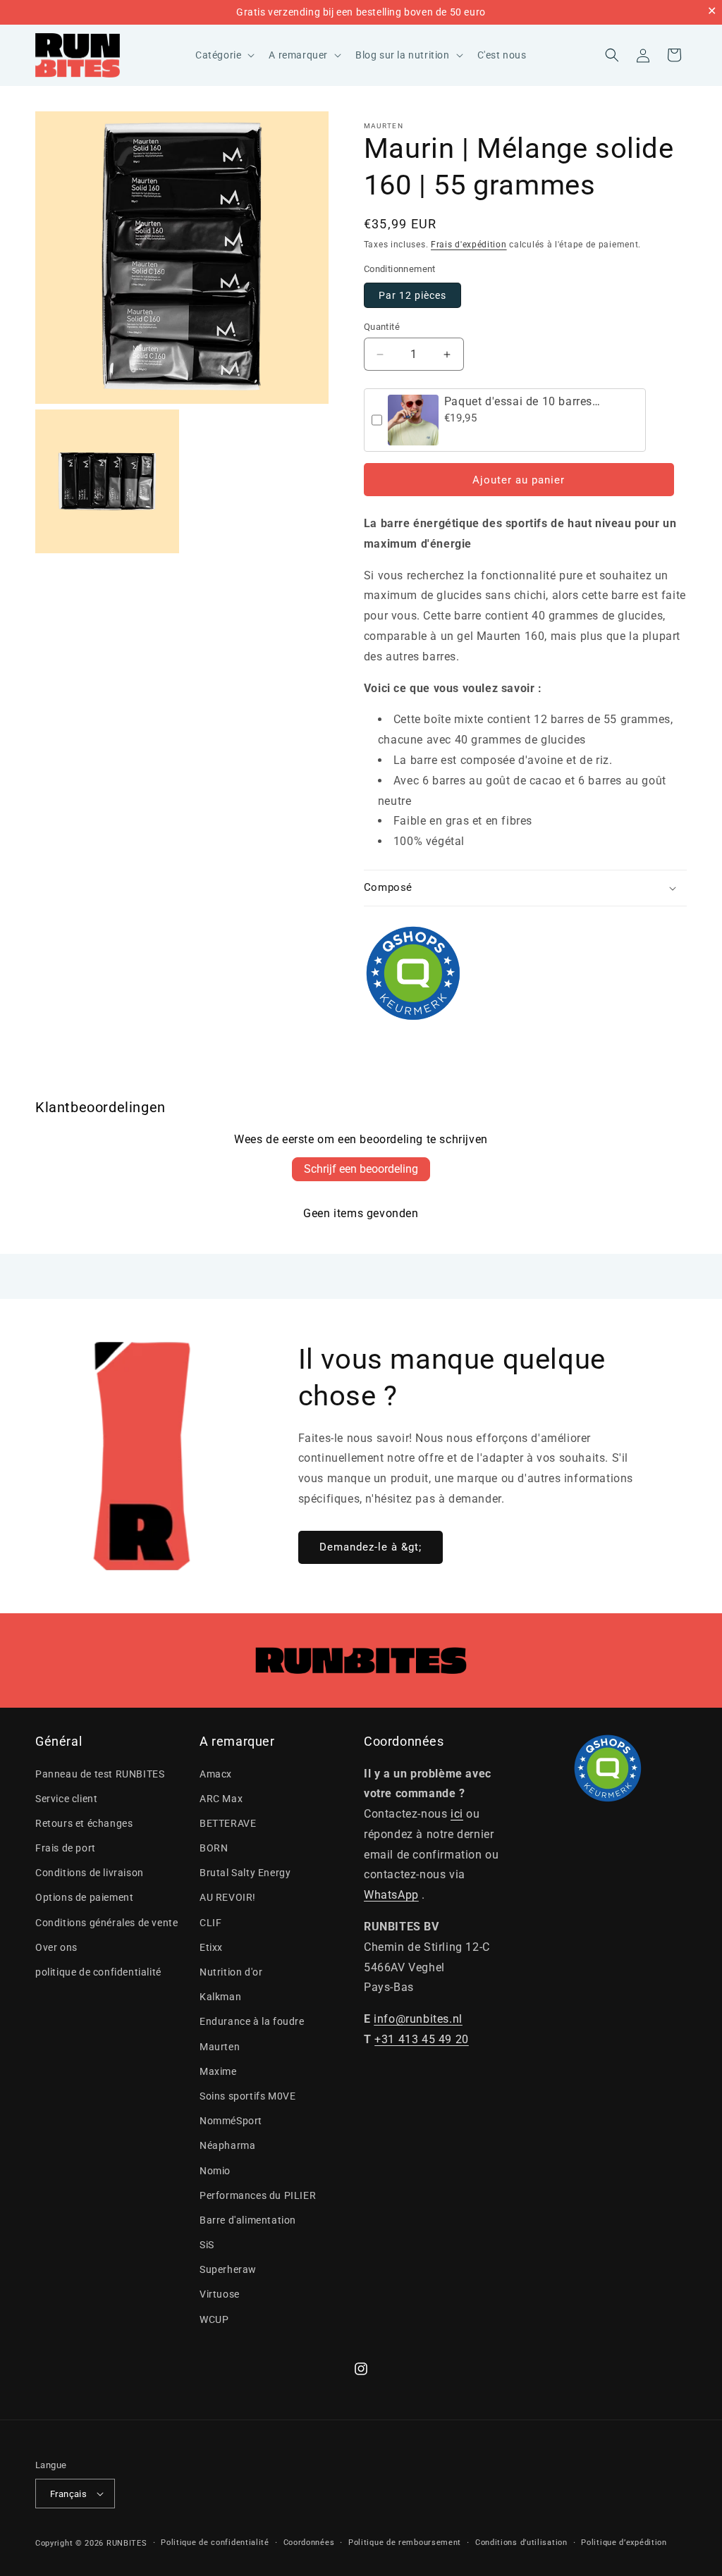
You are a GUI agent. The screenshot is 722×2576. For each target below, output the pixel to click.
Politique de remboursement (405, 2543)
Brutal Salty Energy (245, 1873)
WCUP (214, 2319)
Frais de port (66, 1848)
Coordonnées (309, 2543)
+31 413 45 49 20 (422, 2039)
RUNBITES (127, 2543)
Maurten (384, 126)
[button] (224, 55)
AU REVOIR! (228, 1897)
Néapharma (227, 2145)
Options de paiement (84, 1897)
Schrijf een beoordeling (361, 1169)
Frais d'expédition (469, 245)
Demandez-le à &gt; (371, 1547)
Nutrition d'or (231, 1972)
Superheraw (228, 2269)
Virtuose (220, 2294)
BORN (214, 1848)
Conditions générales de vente (106, 1923)
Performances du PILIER (258, 2195)
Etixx (211, 1947)
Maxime (218, 2071)
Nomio (215, 2171)
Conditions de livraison (90, 1873)
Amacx (216, 1774)
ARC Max (221, 1799)
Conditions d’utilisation (521, 2543)
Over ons (56, 1947)
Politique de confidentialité (215, 2543)
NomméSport (231, 2121)
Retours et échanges (84, 1823)
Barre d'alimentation (248, 2220)
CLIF (210, 1923)
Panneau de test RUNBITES (100, 1774)
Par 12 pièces (412, 295)
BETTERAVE (228, 1823)
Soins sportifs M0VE (247, 2096)
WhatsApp (391, 1895)
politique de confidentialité (98, 1972)
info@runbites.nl (418, 2019)
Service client (66, 1799)
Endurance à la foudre (252, 2021)
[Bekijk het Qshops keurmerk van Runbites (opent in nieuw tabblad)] (525, 973)
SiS (207, 2245)
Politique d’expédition (624, 2543)
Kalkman (220, 1997)
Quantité (382, 327)
